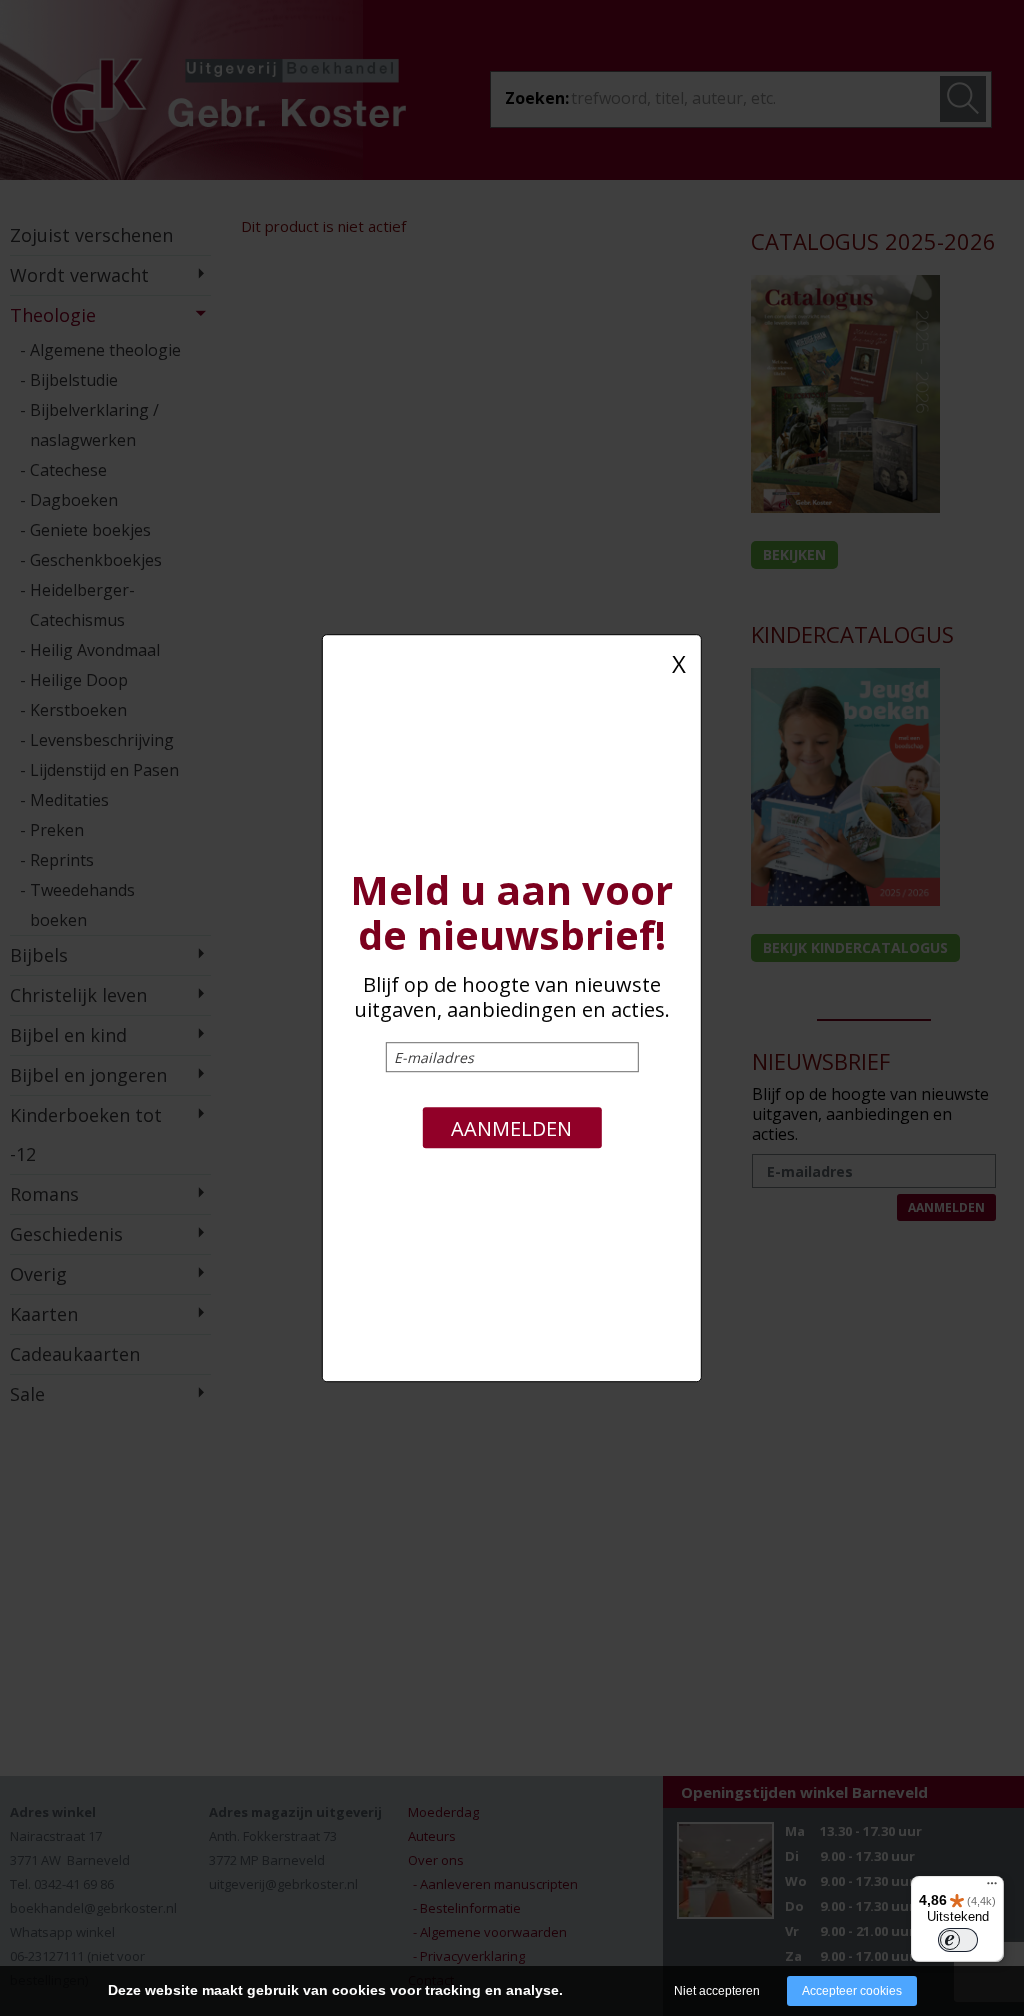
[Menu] (992, 1888)
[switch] (958, 1940)
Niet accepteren (717, 1991)
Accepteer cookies (852, 1991)
